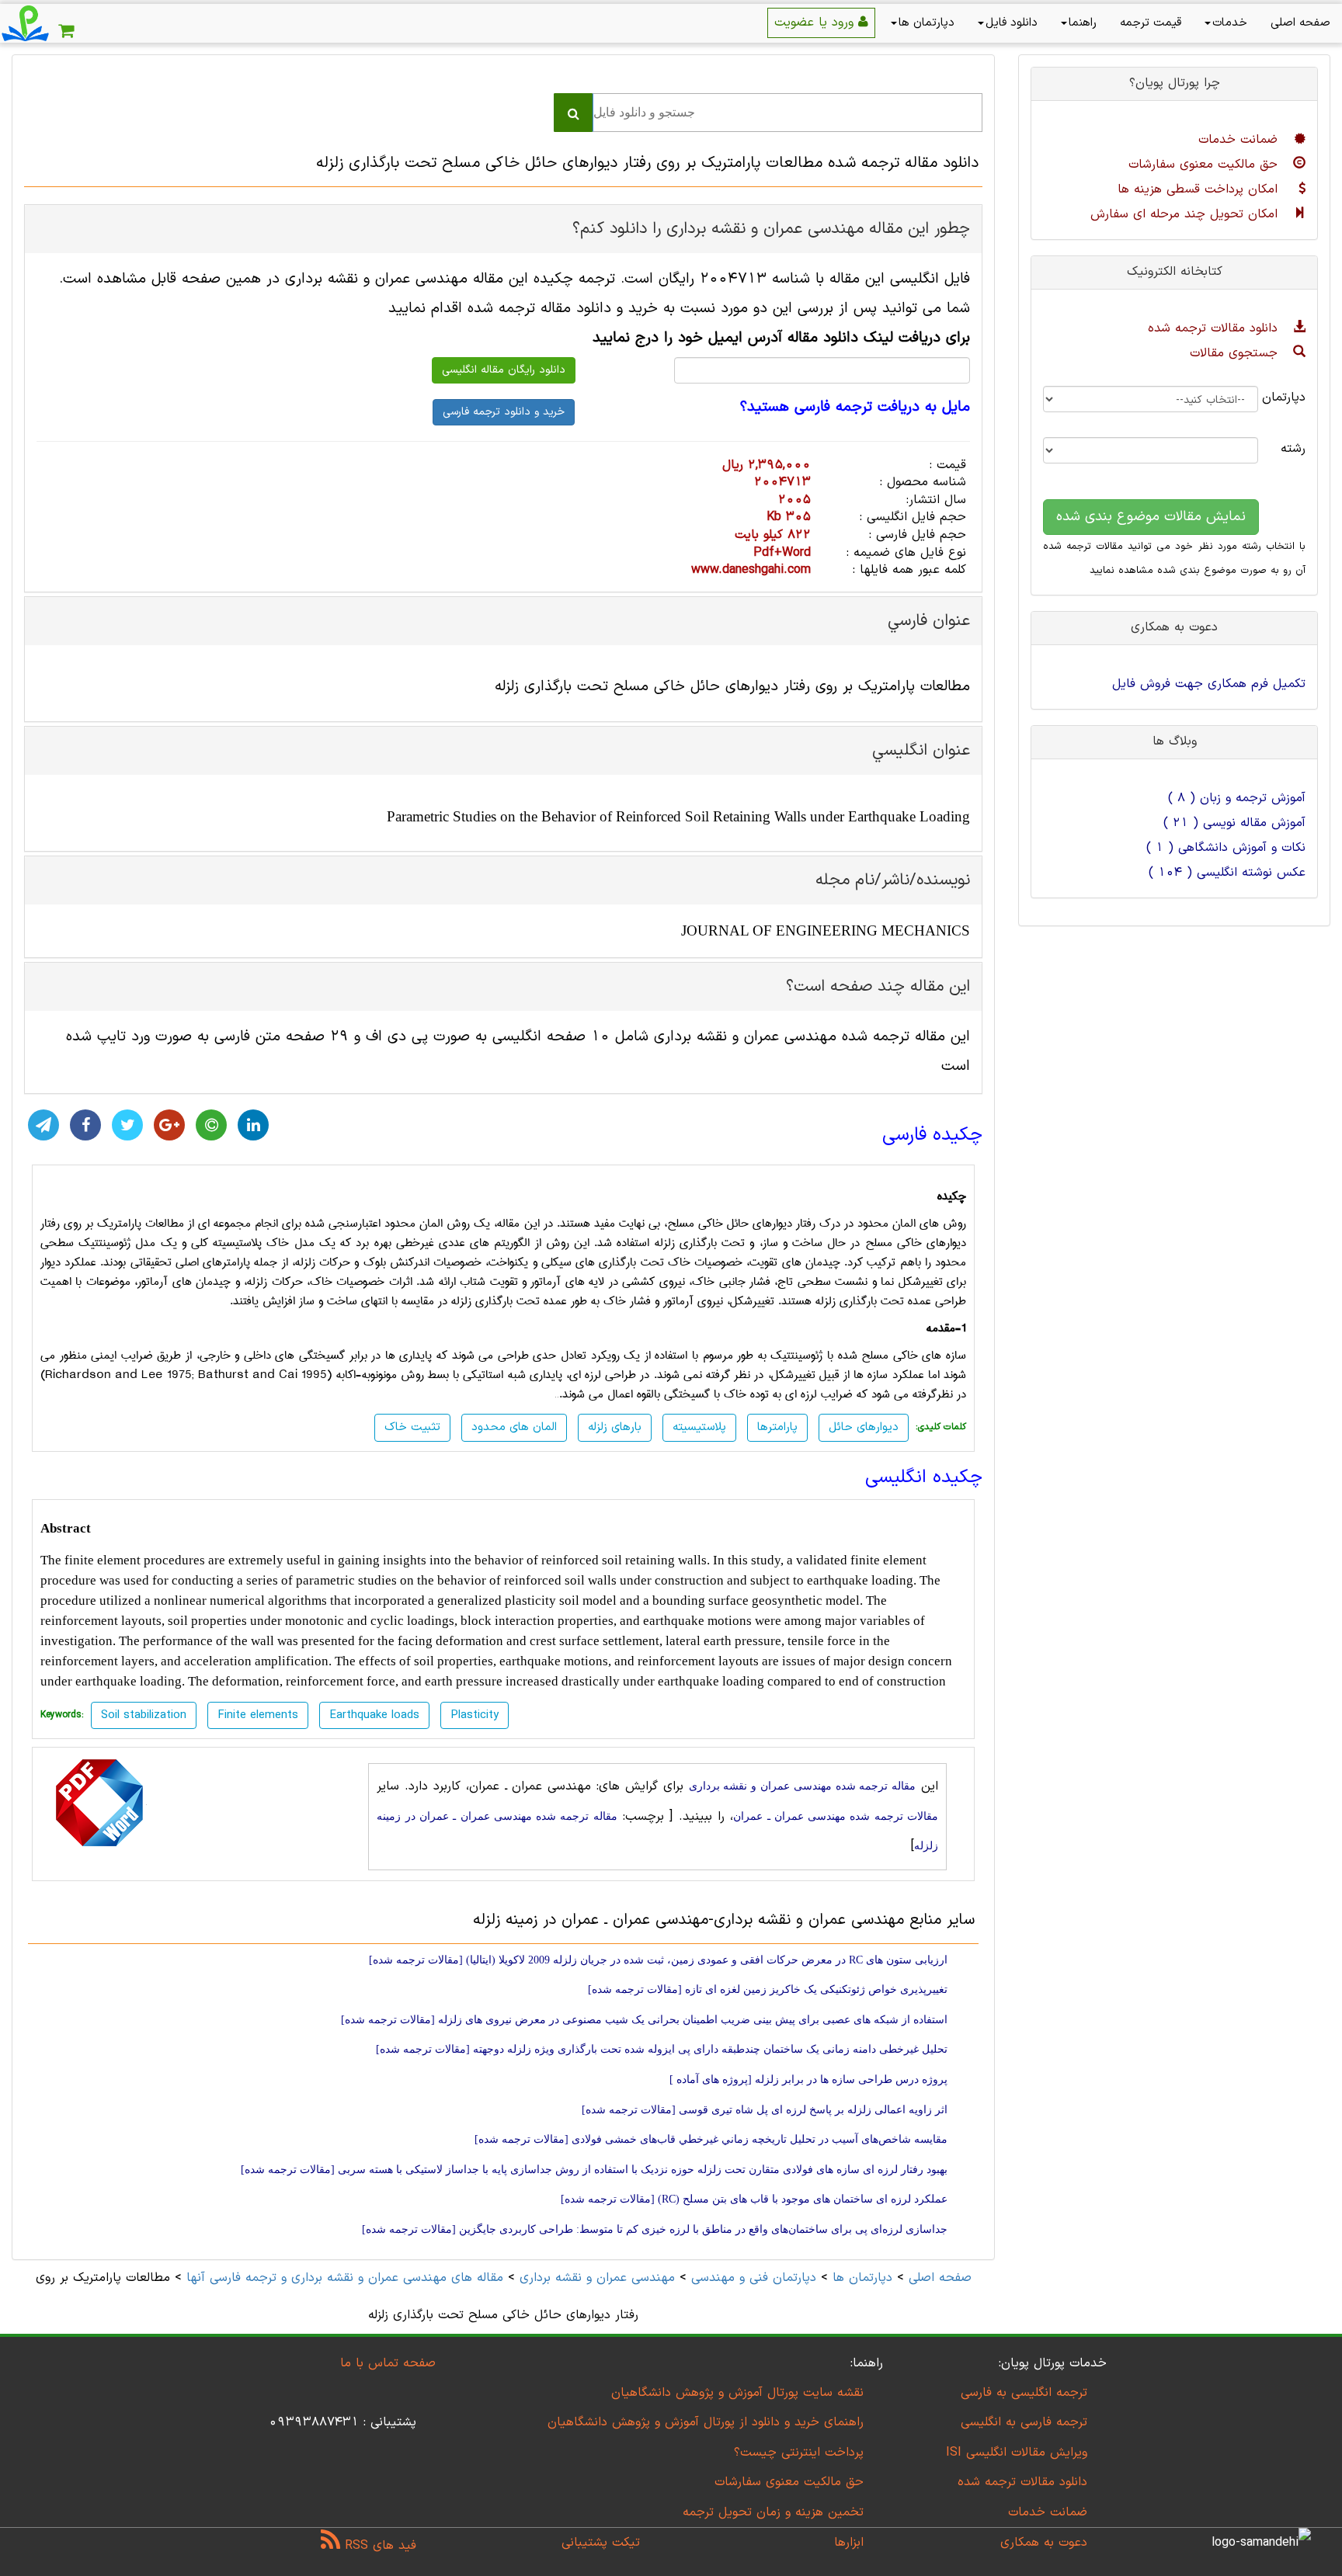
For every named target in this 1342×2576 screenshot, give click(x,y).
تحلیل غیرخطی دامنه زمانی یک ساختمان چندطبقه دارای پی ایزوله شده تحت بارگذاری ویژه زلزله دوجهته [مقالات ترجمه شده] (662, 2049)
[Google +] (169, 1125)
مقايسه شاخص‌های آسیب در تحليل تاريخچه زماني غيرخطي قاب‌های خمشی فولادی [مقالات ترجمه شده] (711, 2139)
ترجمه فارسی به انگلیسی (1024, 2422)
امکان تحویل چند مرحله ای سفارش (1186, 214)
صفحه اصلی (1300, 23)
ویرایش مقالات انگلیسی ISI (1017, 2453)
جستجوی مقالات (1236, 353)
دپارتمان (1293, 398)
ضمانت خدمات (1240, 140)
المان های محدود (514, 1427)
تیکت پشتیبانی (601, 2543)
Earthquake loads (374, 1715)
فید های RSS (378, 2546)
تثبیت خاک (412, 1427)
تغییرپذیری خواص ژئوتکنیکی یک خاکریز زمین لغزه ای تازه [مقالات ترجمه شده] (768, 1989)
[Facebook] (85, 1125)
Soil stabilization (144, 1715)
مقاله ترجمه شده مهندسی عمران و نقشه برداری (803, 1786)
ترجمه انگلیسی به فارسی (1024, 2393)
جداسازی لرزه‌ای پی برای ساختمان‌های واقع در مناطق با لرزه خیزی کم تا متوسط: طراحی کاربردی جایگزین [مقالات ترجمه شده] (655, 2229)
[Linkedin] (253, 1125)
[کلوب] (211, 1125)
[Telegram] (43, 1125)
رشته (1293, 449)
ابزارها (849, 2543)
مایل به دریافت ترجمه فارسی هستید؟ (855, 408)
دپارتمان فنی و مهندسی (754, 2278)
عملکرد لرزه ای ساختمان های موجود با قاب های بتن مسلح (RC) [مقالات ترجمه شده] (754, 2199)
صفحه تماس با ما (388, 2363)
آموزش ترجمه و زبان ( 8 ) (1237, 798)
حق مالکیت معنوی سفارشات (1205, 165)
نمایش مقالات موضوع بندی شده (1151, 517)
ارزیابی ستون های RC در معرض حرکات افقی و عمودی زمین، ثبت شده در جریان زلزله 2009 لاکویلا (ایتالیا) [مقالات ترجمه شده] (658, 1960)
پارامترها (777, 1427)
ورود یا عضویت (816, 23)
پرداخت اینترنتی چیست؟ (799, 2453)
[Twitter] (127, 1125)
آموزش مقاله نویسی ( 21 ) (1234, 823)
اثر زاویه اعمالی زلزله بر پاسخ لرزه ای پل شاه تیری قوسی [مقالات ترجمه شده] (765, 2110)
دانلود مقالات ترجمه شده (1215, 328)
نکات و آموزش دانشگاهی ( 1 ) (1226, 848)
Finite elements (258, 1715)
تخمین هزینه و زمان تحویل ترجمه (773, 2512)
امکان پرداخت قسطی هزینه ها (1200, 189)
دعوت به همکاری (1044, 2543)
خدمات (1230, 23)
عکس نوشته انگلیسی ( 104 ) (1227, 873)
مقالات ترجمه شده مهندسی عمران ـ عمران (836, 1816)
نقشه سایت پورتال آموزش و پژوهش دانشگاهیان (737, 2393)
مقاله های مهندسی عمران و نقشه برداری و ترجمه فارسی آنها (342, 2278)
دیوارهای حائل (864, 1427)
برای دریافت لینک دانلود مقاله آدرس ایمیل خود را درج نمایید (781, 338)
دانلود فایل (1012, 23)
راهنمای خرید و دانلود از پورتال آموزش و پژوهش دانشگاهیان (706, 2422)
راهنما (1083, 23)
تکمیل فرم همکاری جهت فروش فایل (1209, 684)
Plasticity (475, 1715)
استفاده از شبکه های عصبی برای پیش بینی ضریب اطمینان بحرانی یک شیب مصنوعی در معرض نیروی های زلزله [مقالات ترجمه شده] (644, 2020)
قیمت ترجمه (1151, 23)
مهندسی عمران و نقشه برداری (597, 2278)
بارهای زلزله (615, 1427)
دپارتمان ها (927, 23)
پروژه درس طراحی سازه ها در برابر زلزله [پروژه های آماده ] (808, 2080)
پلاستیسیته (699, 1427)
